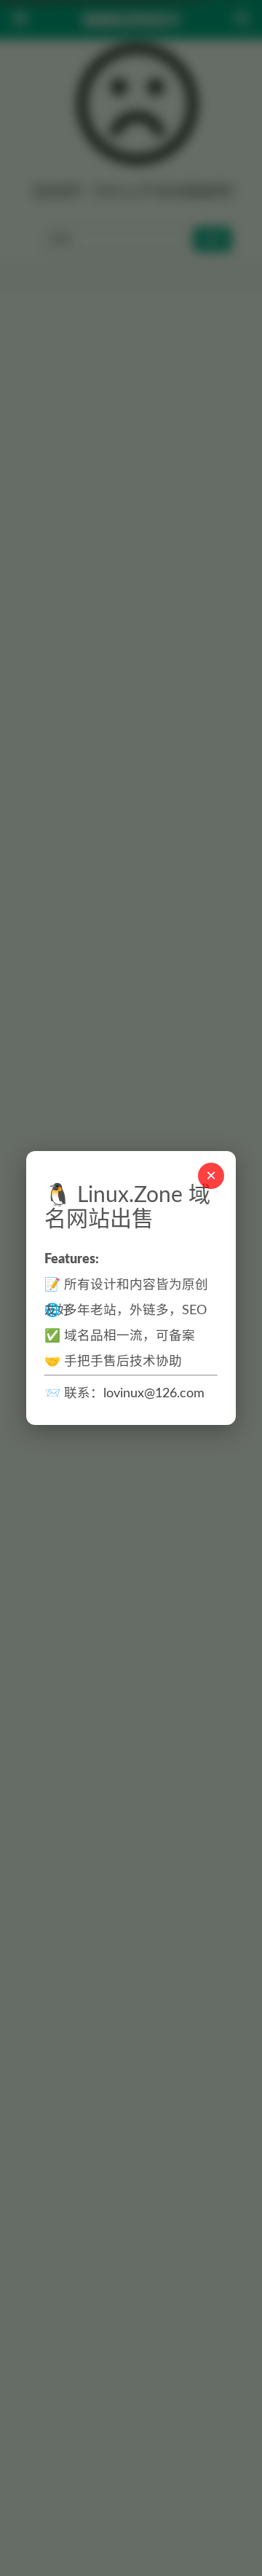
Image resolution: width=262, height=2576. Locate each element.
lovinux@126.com (154, 1393)
